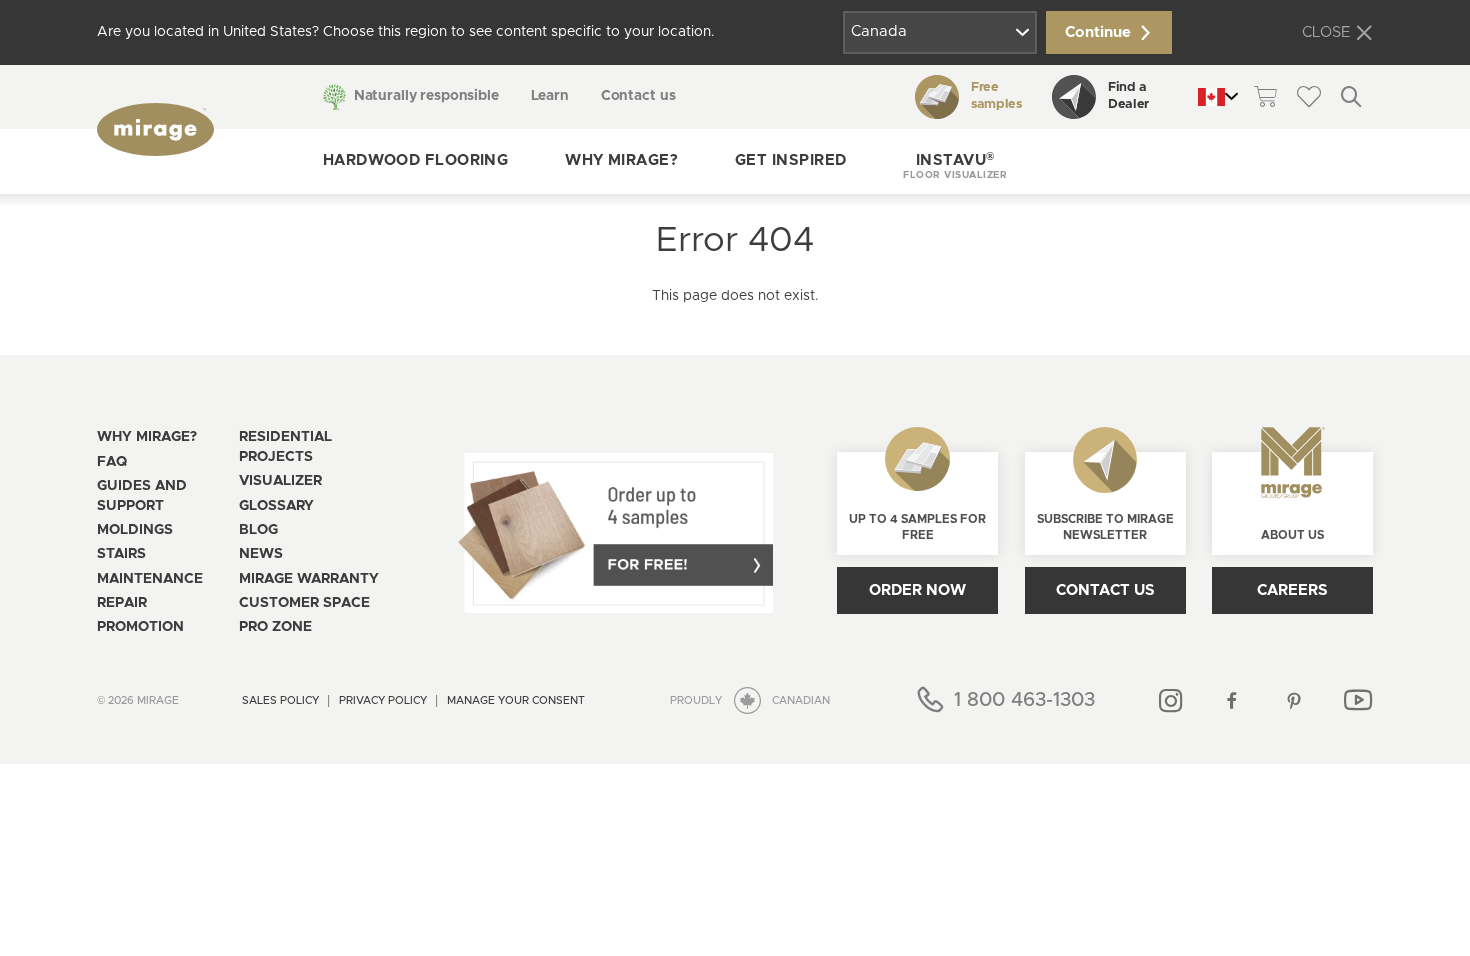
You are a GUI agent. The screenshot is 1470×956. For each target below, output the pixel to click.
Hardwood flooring (416, 160)
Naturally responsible (426, 96)
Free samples (996, 96)
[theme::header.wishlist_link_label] (1308, 96)
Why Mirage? (621, 160)
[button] (955, 161)
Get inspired (790, 160)
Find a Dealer (1128, 96)
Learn (550, 96)
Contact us (638, 96)
